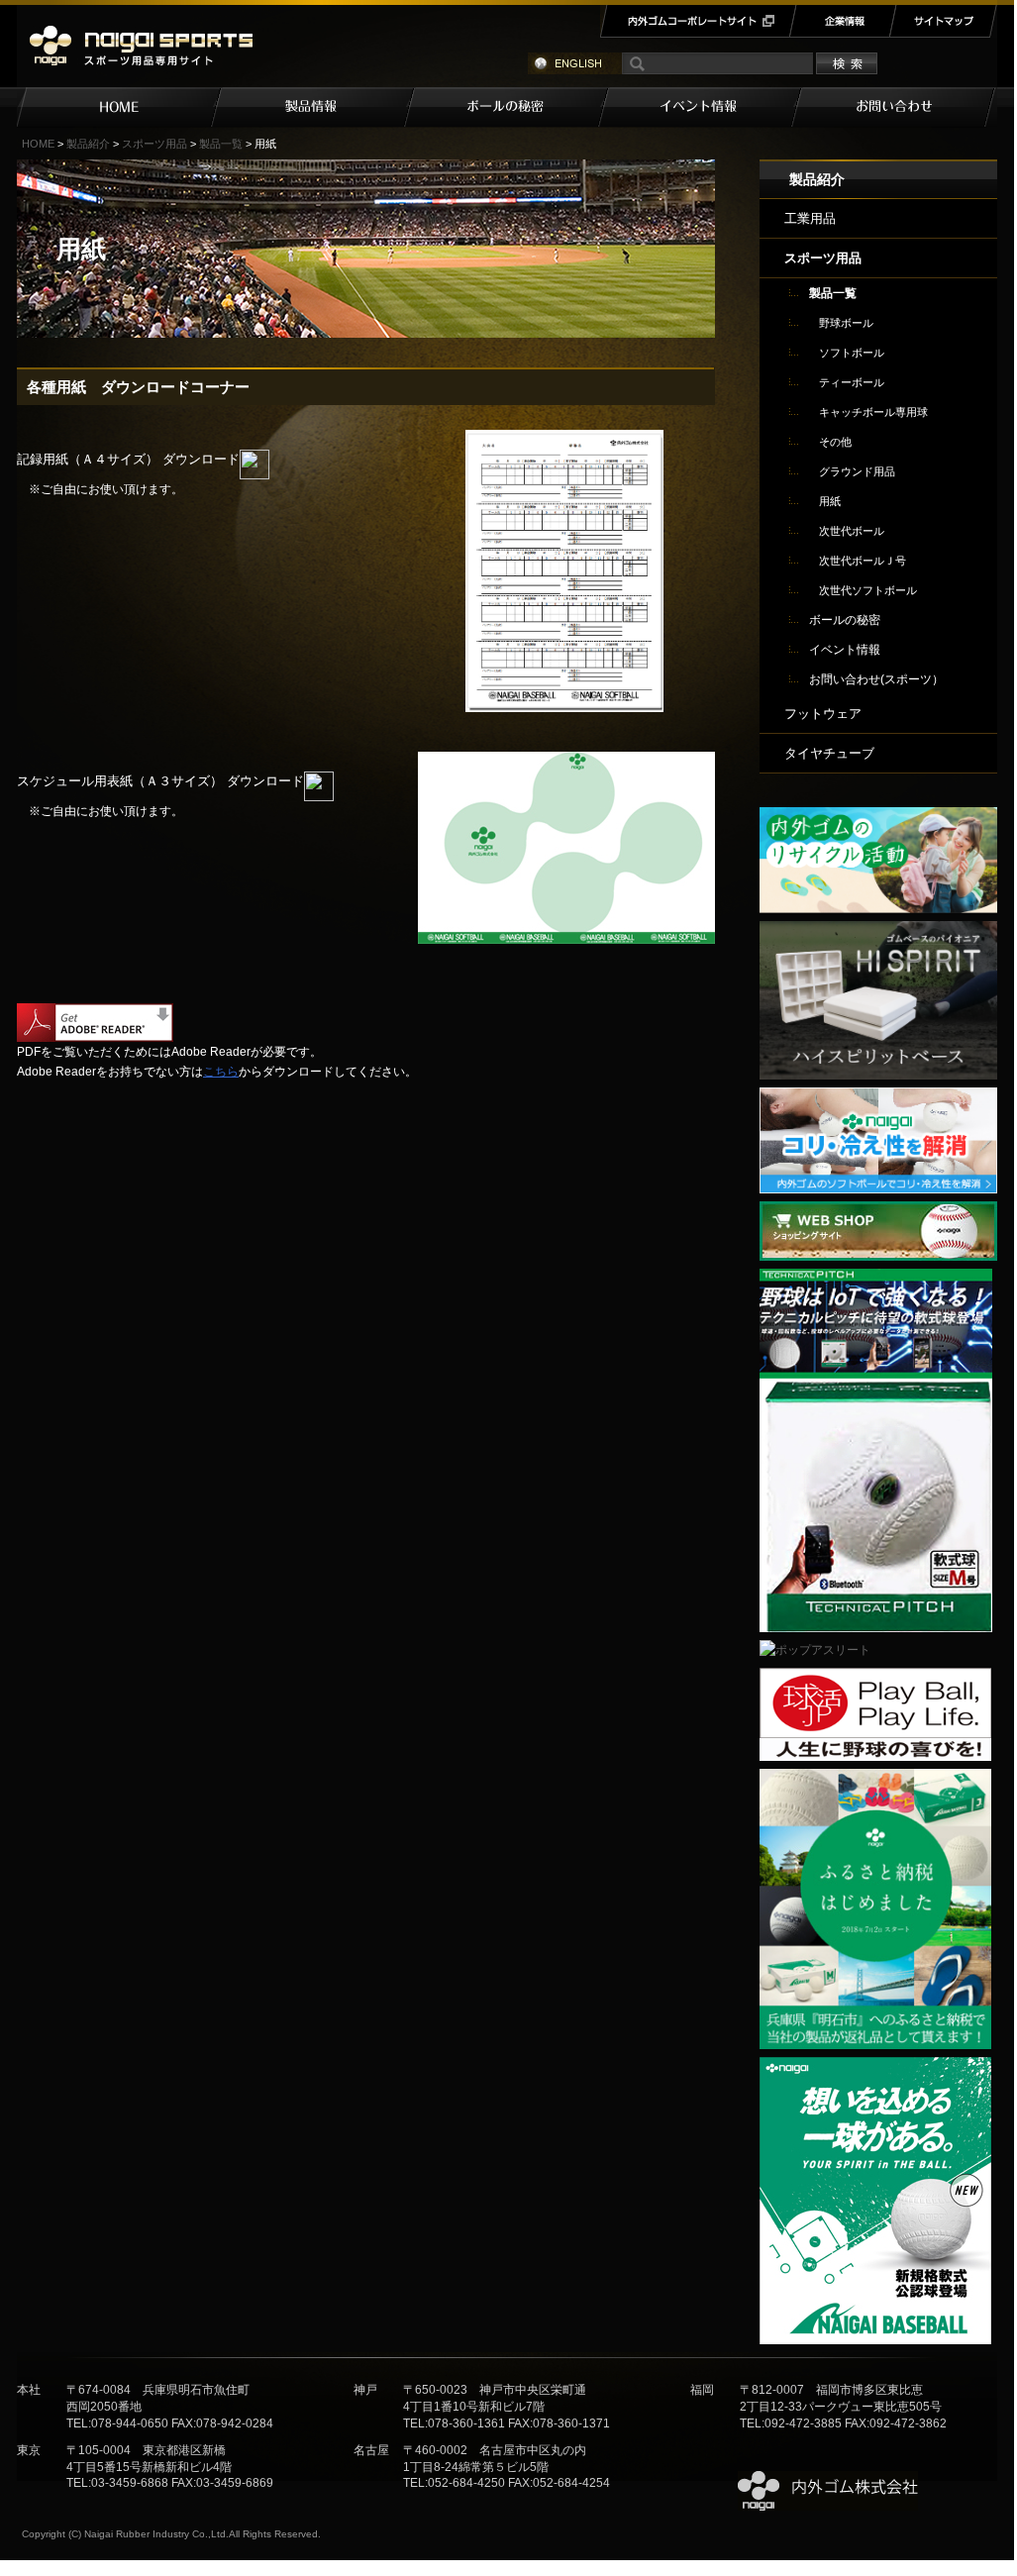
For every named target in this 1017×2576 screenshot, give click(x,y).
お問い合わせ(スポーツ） (876, 679)
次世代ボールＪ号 (863, 561)
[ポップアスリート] (815, 1650)
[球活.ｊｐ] (875, 1678)
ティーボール (852, 382)
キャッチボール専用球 (873, 412)
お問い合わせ (900, 107)
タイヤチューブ (829, 753)
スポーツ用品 (154, 144)
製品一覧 (221, 144)
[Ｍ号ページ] (875, 2067)
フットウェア (823, 714)
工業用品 (810, 218)
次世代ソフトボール (868, 590)
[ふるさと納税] (875, 1779)
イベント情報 (706, 107)
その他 (835, 442)
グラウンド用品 (857, 471)
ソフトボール (852, 353)
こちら (221, 1072)
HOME (119, 107)
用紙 (830, 501)
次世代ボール (852, 531)
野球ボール (846, 323)
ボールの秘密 (512, 107)
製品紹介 (88, 144)
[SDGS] (878, 817)
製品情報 (318, 107)
